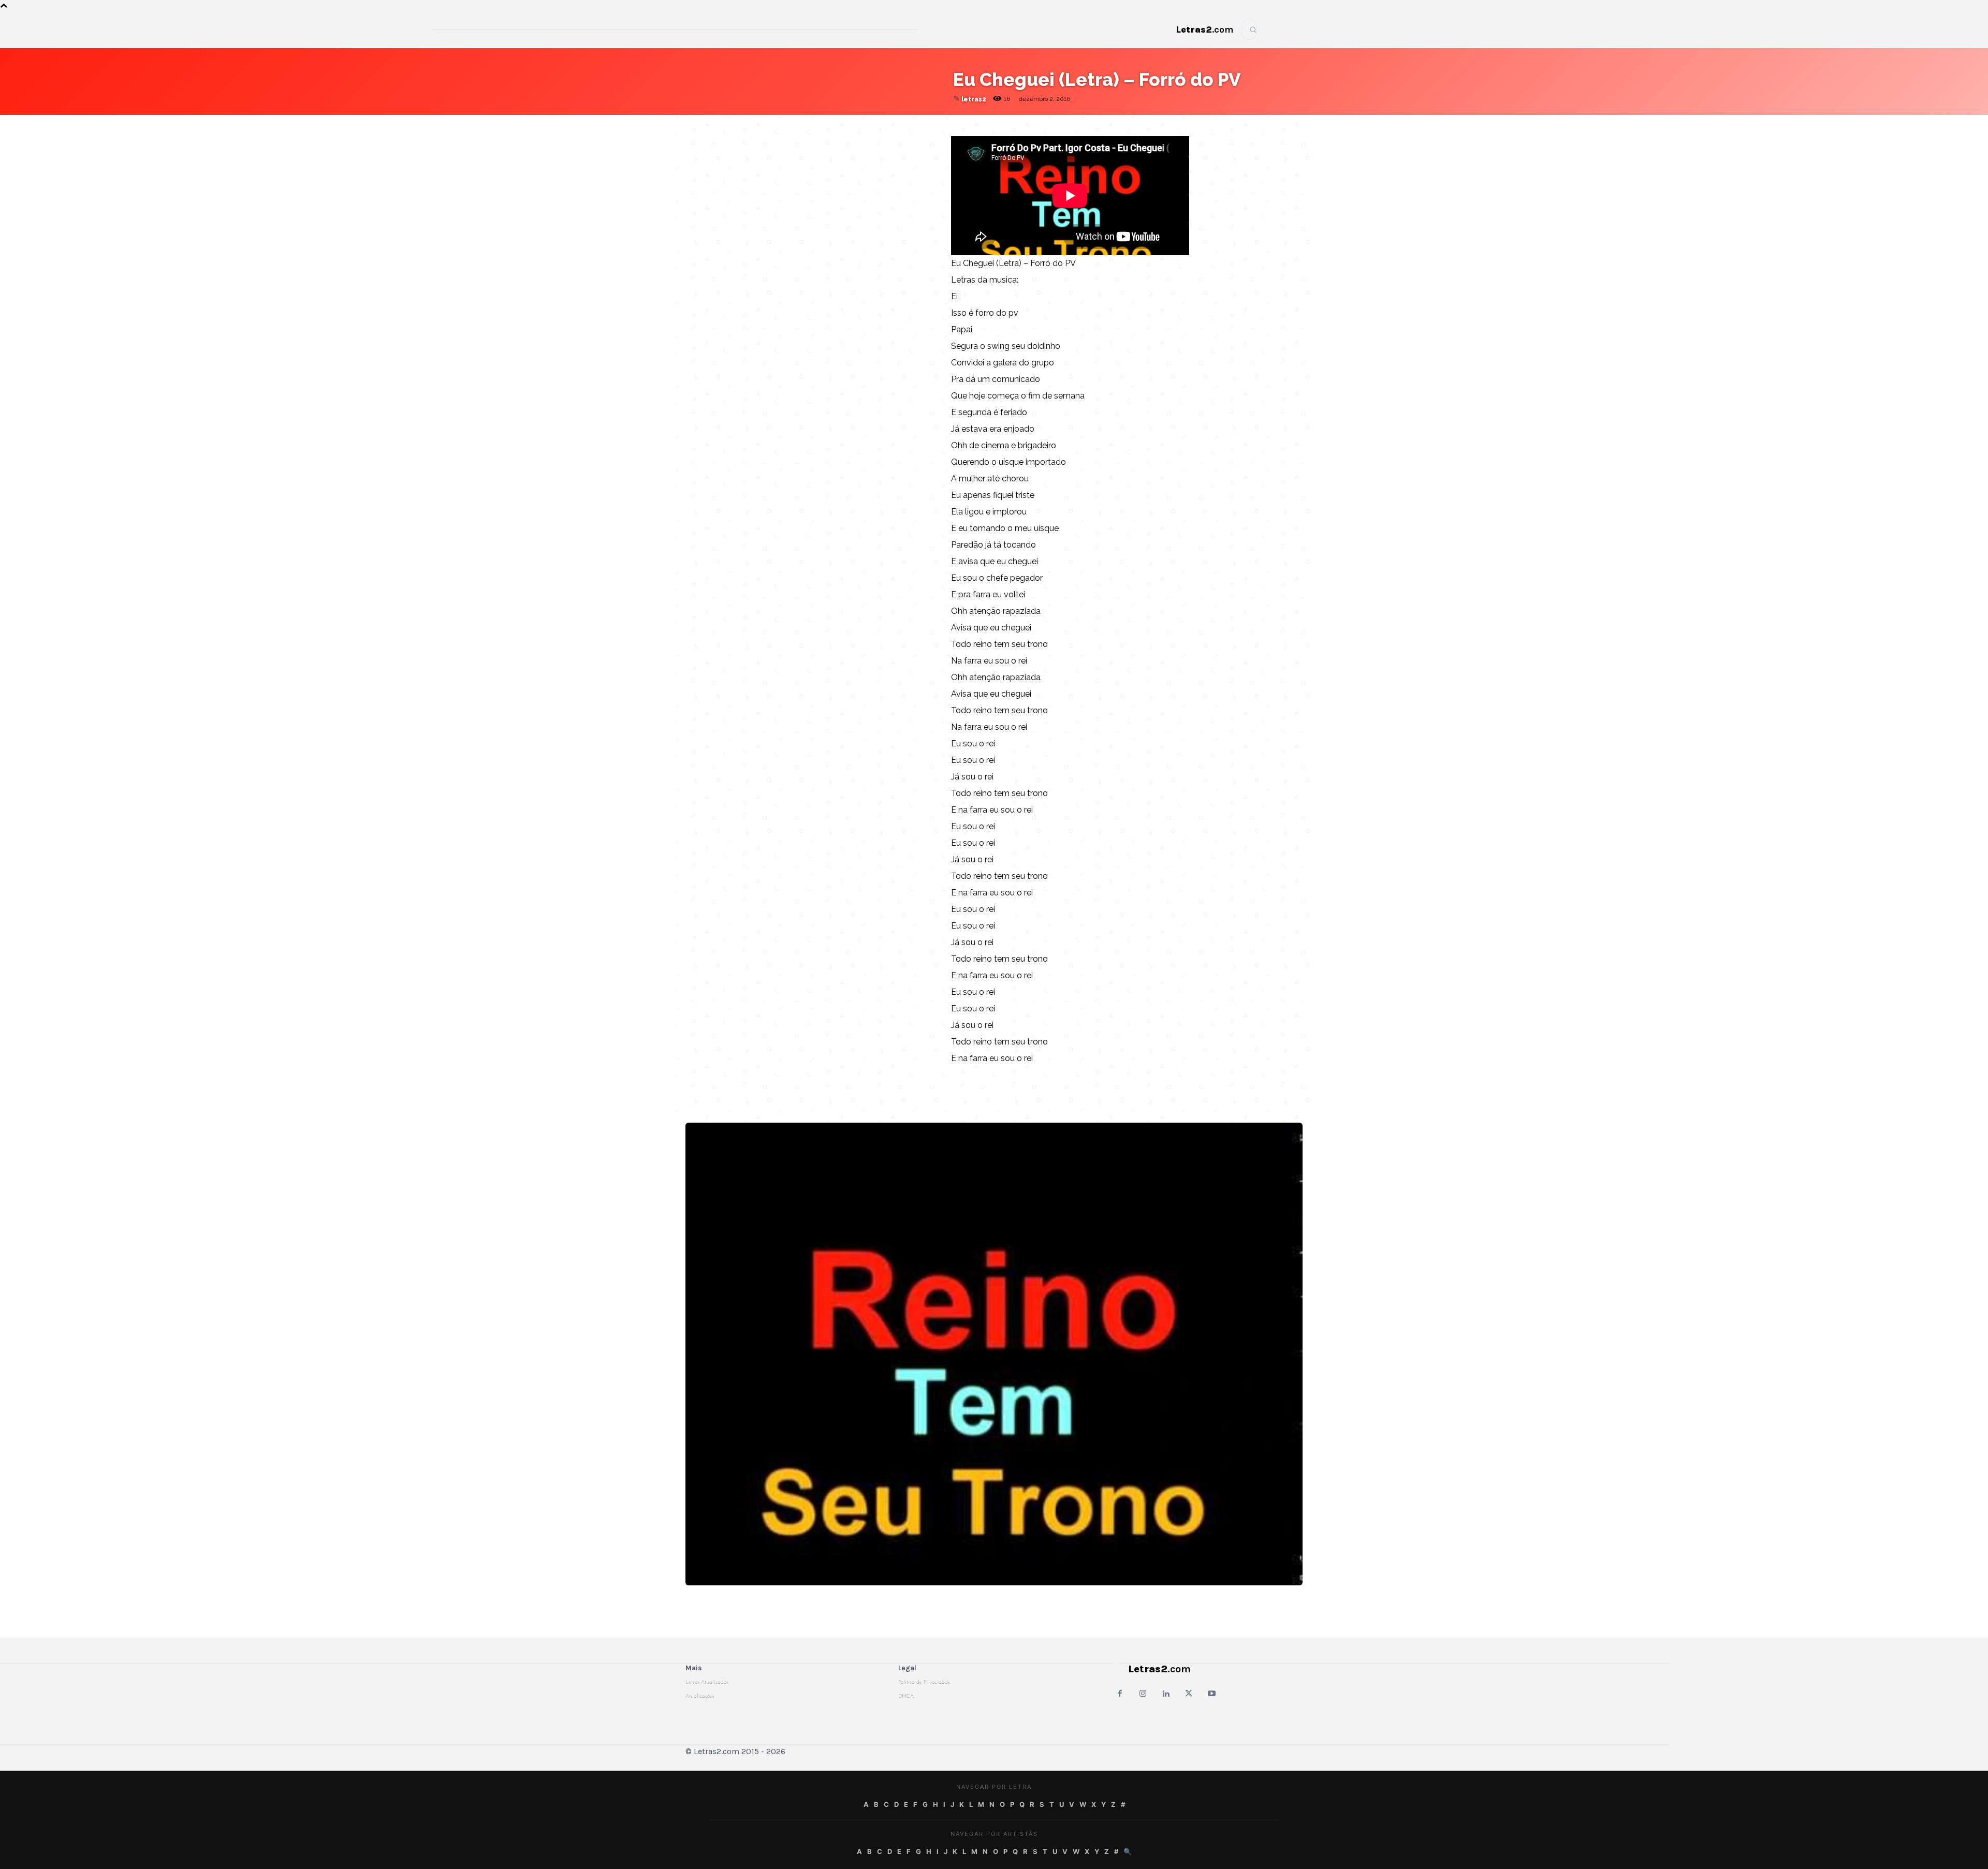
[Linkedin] (895, 125)
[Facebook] (824, 125)
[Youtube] (1212, 1694)
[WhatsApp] (847, 125)
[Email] (800, 125)
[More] (919, 125)
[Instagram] (1143, 1694)
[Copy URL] (776, 125)
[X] (871, 125)
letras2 (974, 99)
